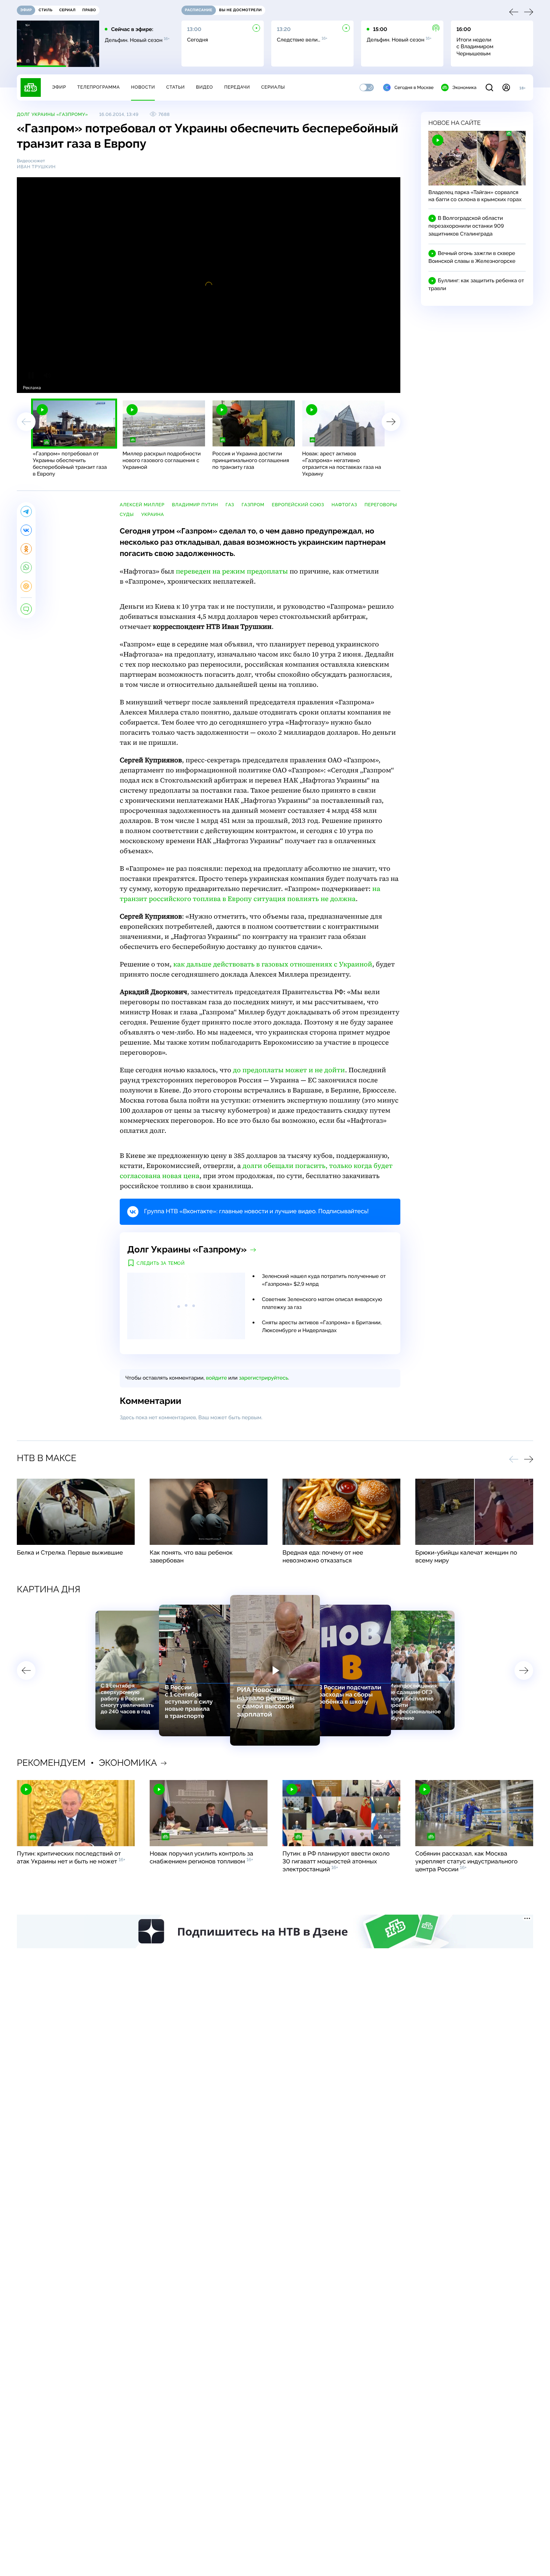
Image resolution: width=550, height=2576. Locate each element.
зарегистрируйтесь (264, 1378)
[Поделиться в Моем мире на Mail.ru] (26, 586)
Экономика (464, 87)
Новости (143, 87)
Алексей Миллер (142, 505)
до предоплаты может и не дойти (289, 1070)
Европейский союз (298, 505)
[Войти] (506, 87)
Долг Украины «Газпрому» (52, 114)
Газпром (253, 505)
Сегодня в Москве (414, 87)
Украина (153, 514)
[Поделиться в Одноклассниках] (26, 549)
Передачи (237, 87)
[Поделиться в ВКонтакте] (26, 530)
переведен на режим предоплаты (232, 571)
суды (127, 514)
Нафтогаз (344, 505)
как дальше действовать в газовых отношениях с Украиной (273, 964)
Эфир (59, 87)
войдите (216, 1378)
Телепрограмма (98, 87)
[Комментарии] (26, 609)
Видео (204, 87)
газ (230, 505)
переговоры (381, 505)
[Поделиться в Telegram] (26, 511)
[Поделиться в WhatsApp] (26, 568)
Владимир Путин (195, 505)
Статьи (175, 87)
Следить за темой (161, 1263)
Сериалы (273, 87)
